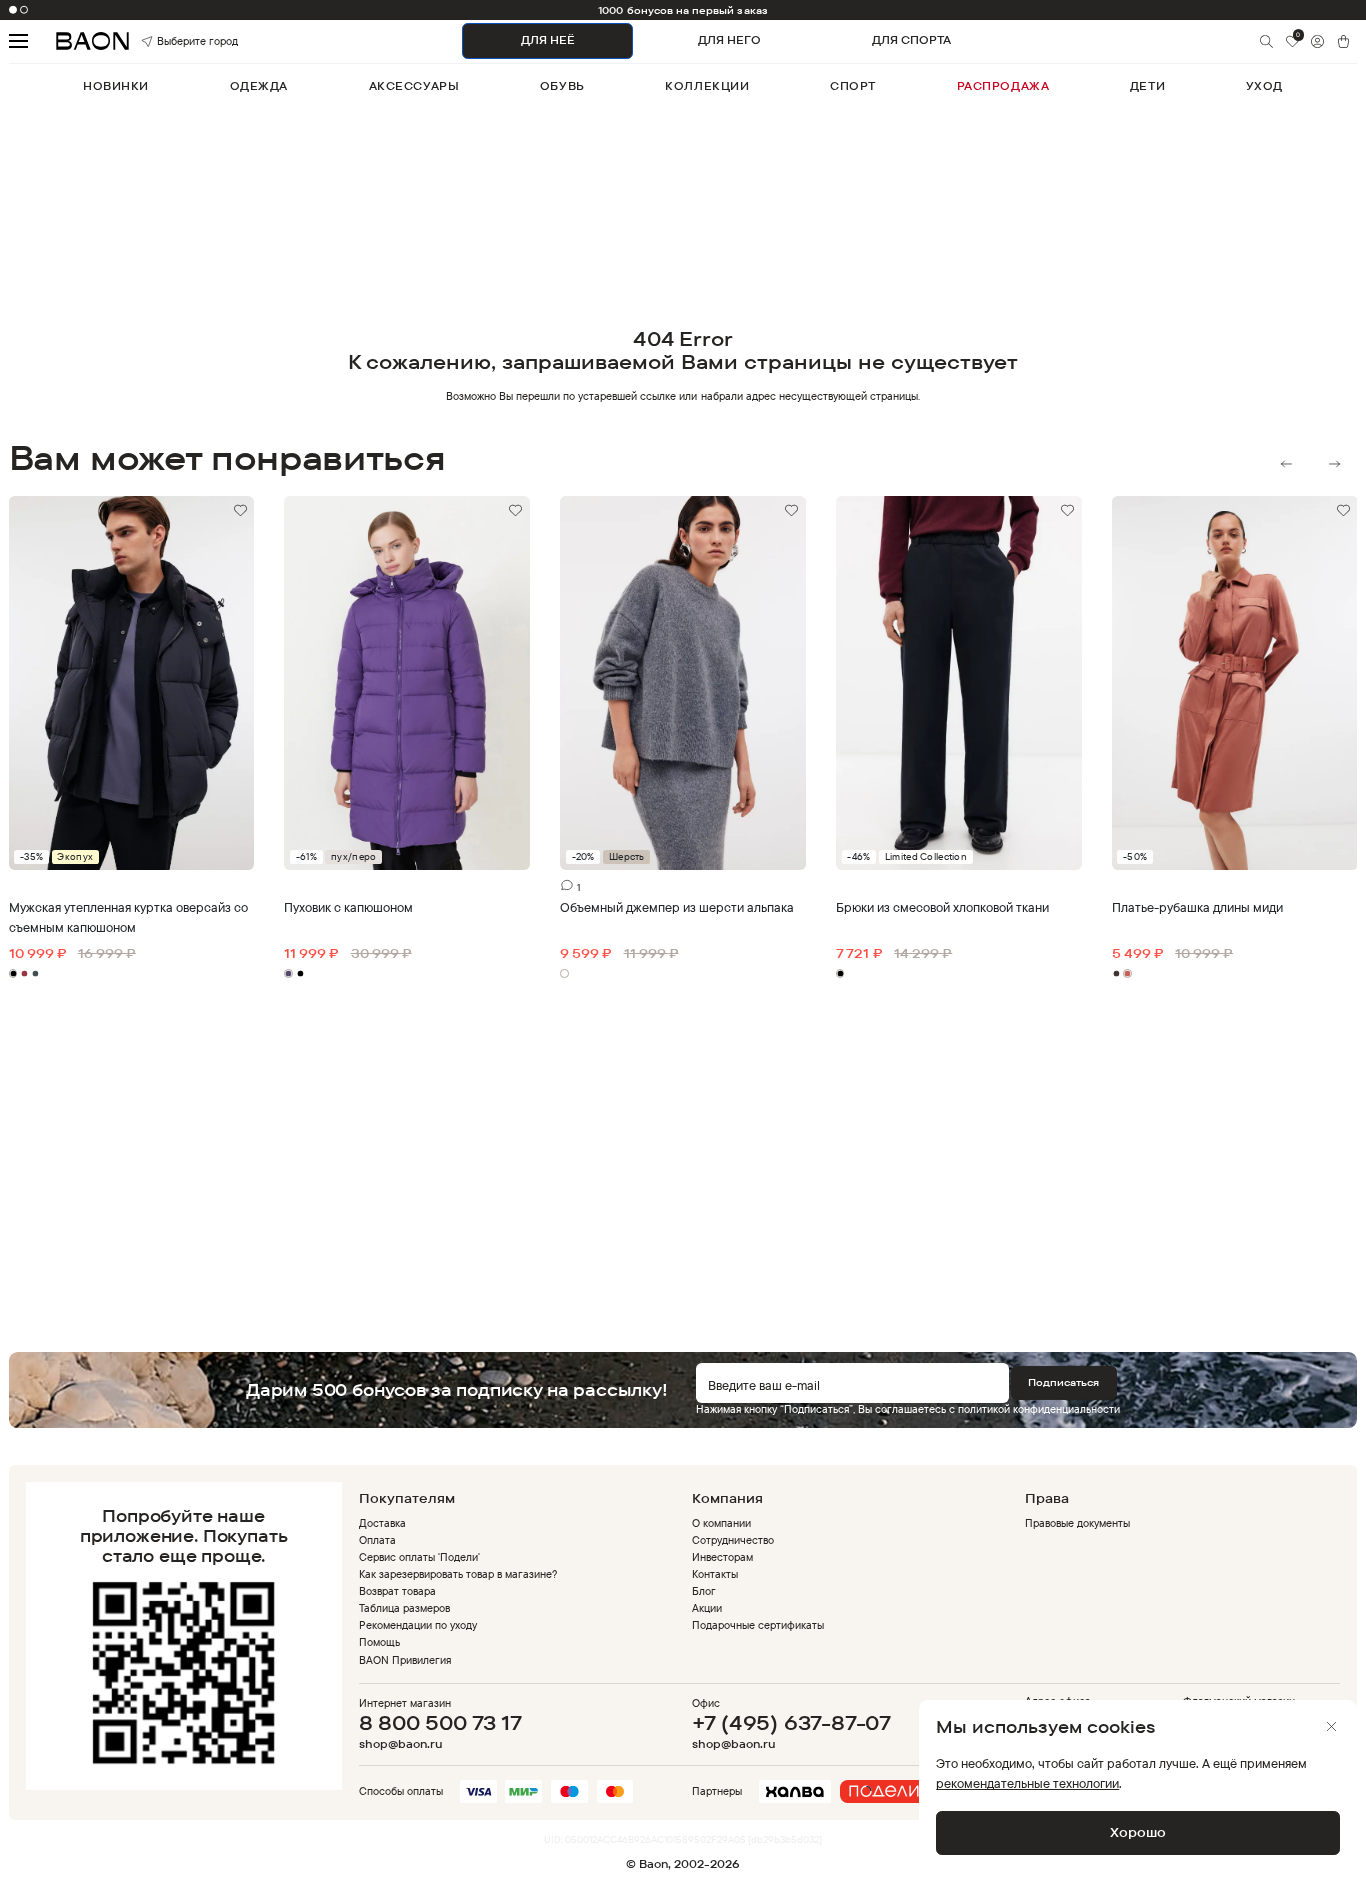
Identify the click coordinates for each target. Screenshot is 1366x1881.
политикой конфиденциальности (1039, 1409)
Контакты (715, 1574)
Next (1334, 463)
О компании (721, 1523)
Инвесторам (722, 1557)
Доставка (382, 1523)
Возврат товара (397, 1591)
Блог (704, 1591)
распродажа (1003, 86)
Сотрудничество (733, 1540)
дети (1147, 86)
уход (1264, 86)
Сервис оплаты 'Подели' (420, 1557)
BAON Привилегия (405, 1660)
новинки (116, 86)
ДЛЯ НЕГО (729, 40)
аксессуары (414, 86)
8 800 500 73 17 (440, 1722)
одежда (259, 86)
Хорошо (1138, 1832)
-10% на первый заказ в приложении (683, 10)
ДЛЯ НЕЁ (548, 40)
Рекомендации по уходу (418, 1625)
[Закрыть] (1331, 1726)
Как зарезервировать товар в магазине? (458, 1574)
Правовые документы (1077, 1523)
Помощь (379, 1642)
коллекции (707, 86)
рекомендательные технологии (1027, 1783)
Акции (707, 1608)
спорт (853, 86)
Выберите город (176, 40)
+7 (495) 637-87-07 (791, 1722)
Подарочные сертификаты (758, 1625)
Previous (1286, 463)
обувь (562, 86)
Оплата (377, 1540)
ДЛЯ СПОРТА (911, 40)
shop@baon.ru (400, 1744)
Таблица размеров (404, 1608)
